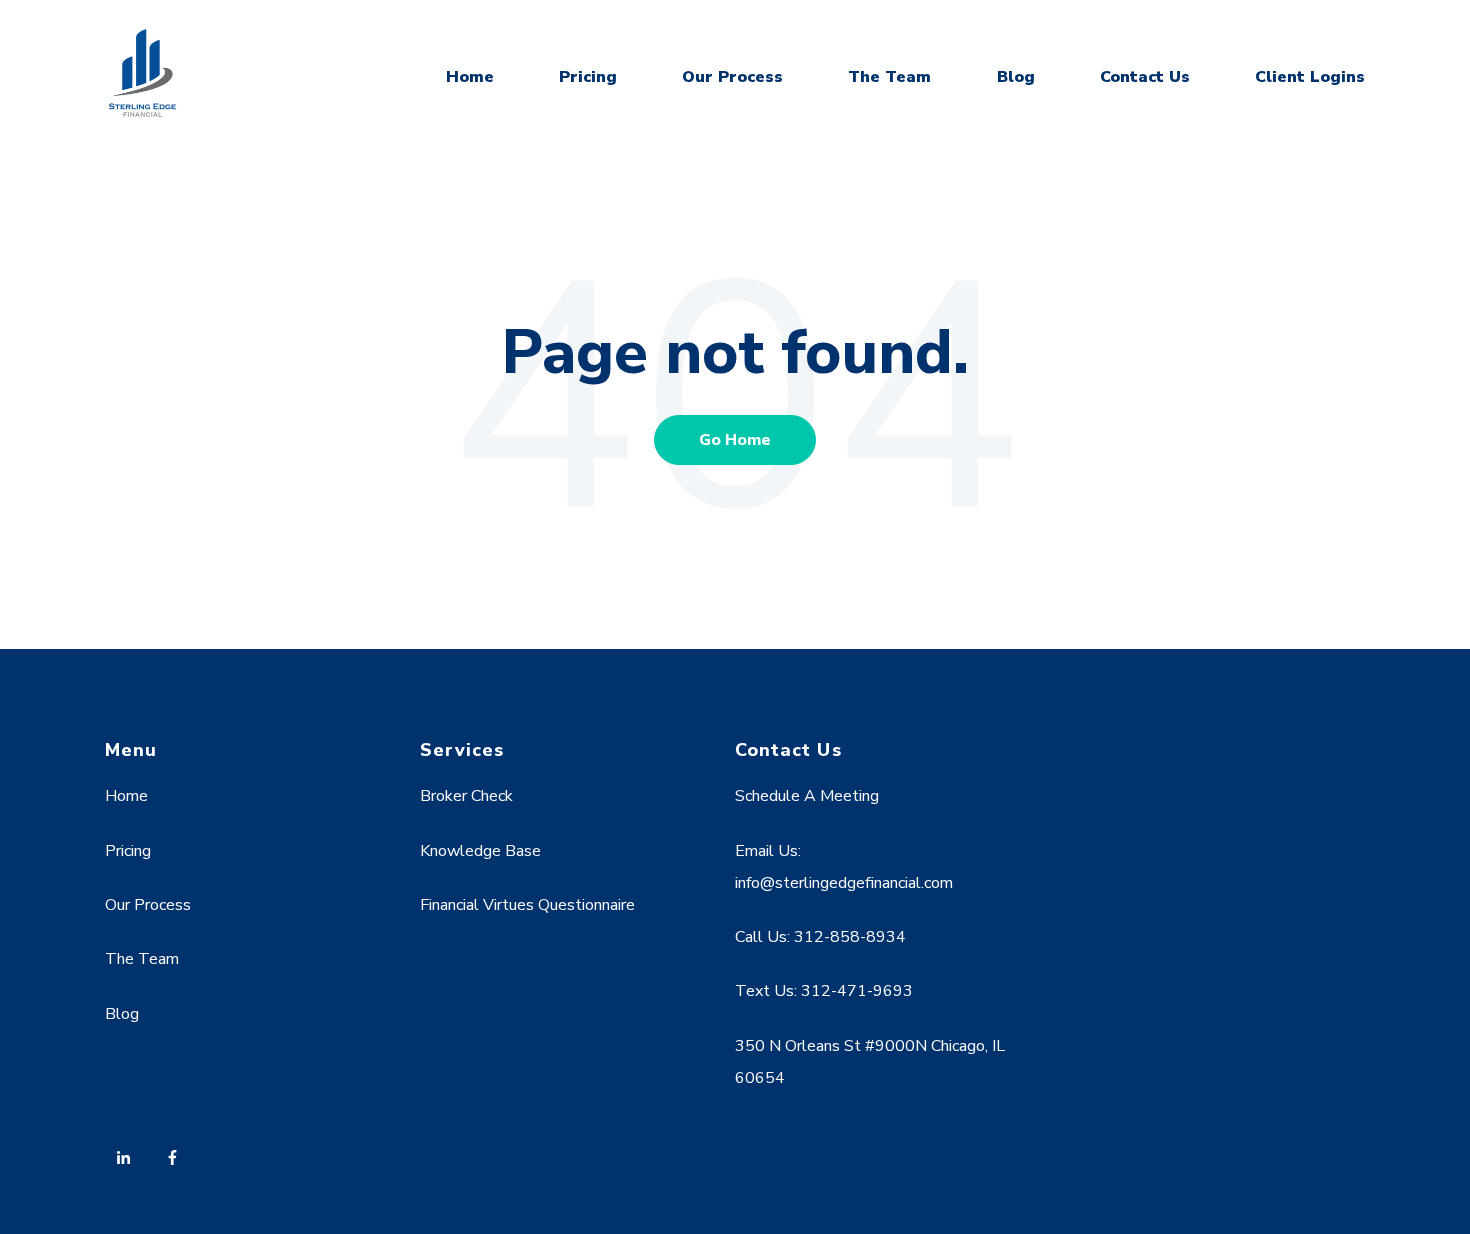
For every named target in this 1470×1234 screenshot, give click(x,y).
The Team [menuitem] (142, 959)
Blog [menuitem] (122, 1014)
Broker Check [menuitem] (466, 796)
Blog (1016, 77)
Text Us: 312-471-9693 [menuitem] (824, 991)
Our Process (732, 77)
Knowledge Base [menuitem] (480, 851)
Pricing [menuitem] (128, 851)
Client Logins (1310, 77)
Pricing (588, 77)
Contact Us (1145, 77)
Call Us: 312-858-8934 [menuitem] (820, 937)
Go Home (735, 440)
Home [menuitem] (126, 796)
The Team (889, 77)
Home (470, 77)
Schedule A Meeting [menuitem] (807, 796)
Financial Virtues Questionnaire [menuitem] (527, 905)
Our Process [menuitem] (148, 905)
